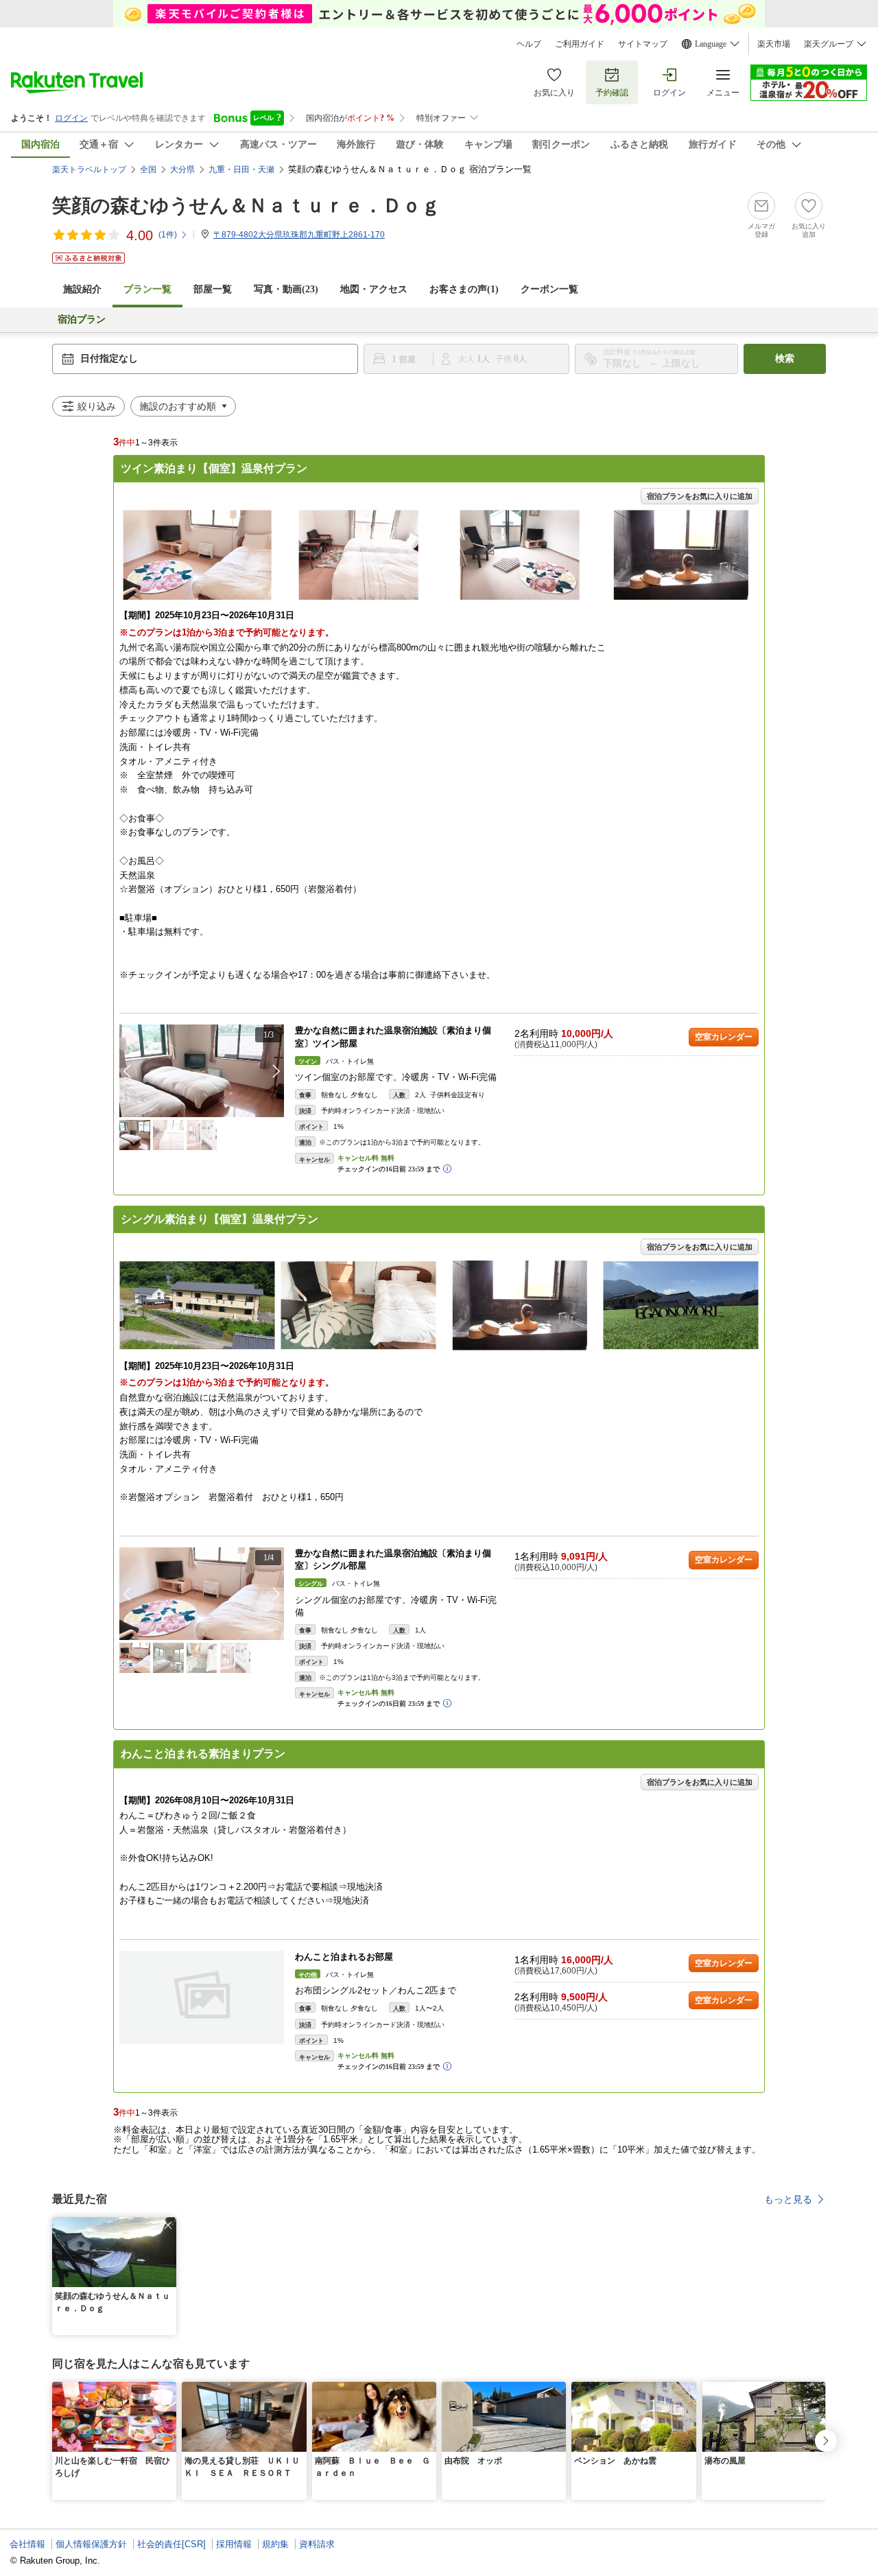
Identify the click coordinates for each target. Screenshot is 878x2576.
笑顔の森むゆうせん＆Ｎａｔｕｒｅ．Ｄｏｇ (246, 206)
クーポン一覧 (549, 289)
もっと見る (788, 2199)
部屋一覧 (213, 289)
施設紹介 (82, 289)
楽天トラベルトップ (89, 169)
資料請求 (317, 2544)
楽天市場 (774, 44)
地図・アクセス (374, 289)
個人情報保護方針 (91, 2544)
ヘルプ (529, 44)
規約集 (275, 2544)
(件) (168, 235)
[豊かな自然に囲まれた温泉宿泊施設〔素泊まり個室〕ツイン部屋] (202, 1071)
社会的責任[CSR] (171, 2544)
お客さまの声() (464, 289)
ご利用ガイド (580, 44)
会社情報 (27, 2544)
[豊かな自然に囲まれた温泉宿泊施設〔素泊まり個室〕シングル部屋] (202, 1594)
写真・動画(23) (286, 289)
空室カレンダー (724, 1037)
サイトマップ (643, 44)
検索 (785, 359)
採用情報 (234, 2544)
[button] (276, 1071)
